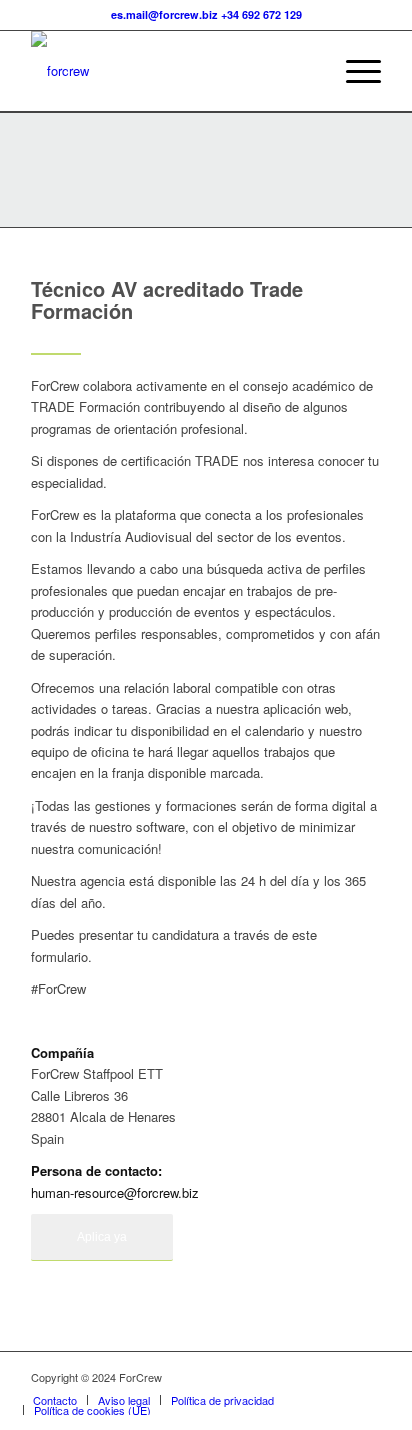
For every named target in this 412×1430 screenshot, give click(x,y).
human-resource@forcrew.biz (115, 1192)
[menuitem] (353, 71)
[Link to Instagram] (366, 1377)
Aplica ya (102, 1237)
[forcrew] (171, 71)
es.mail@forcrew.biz (164, 14)
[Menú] (353, 71)
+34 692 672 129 (261, 14)
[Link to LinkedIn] (336, 1377)
